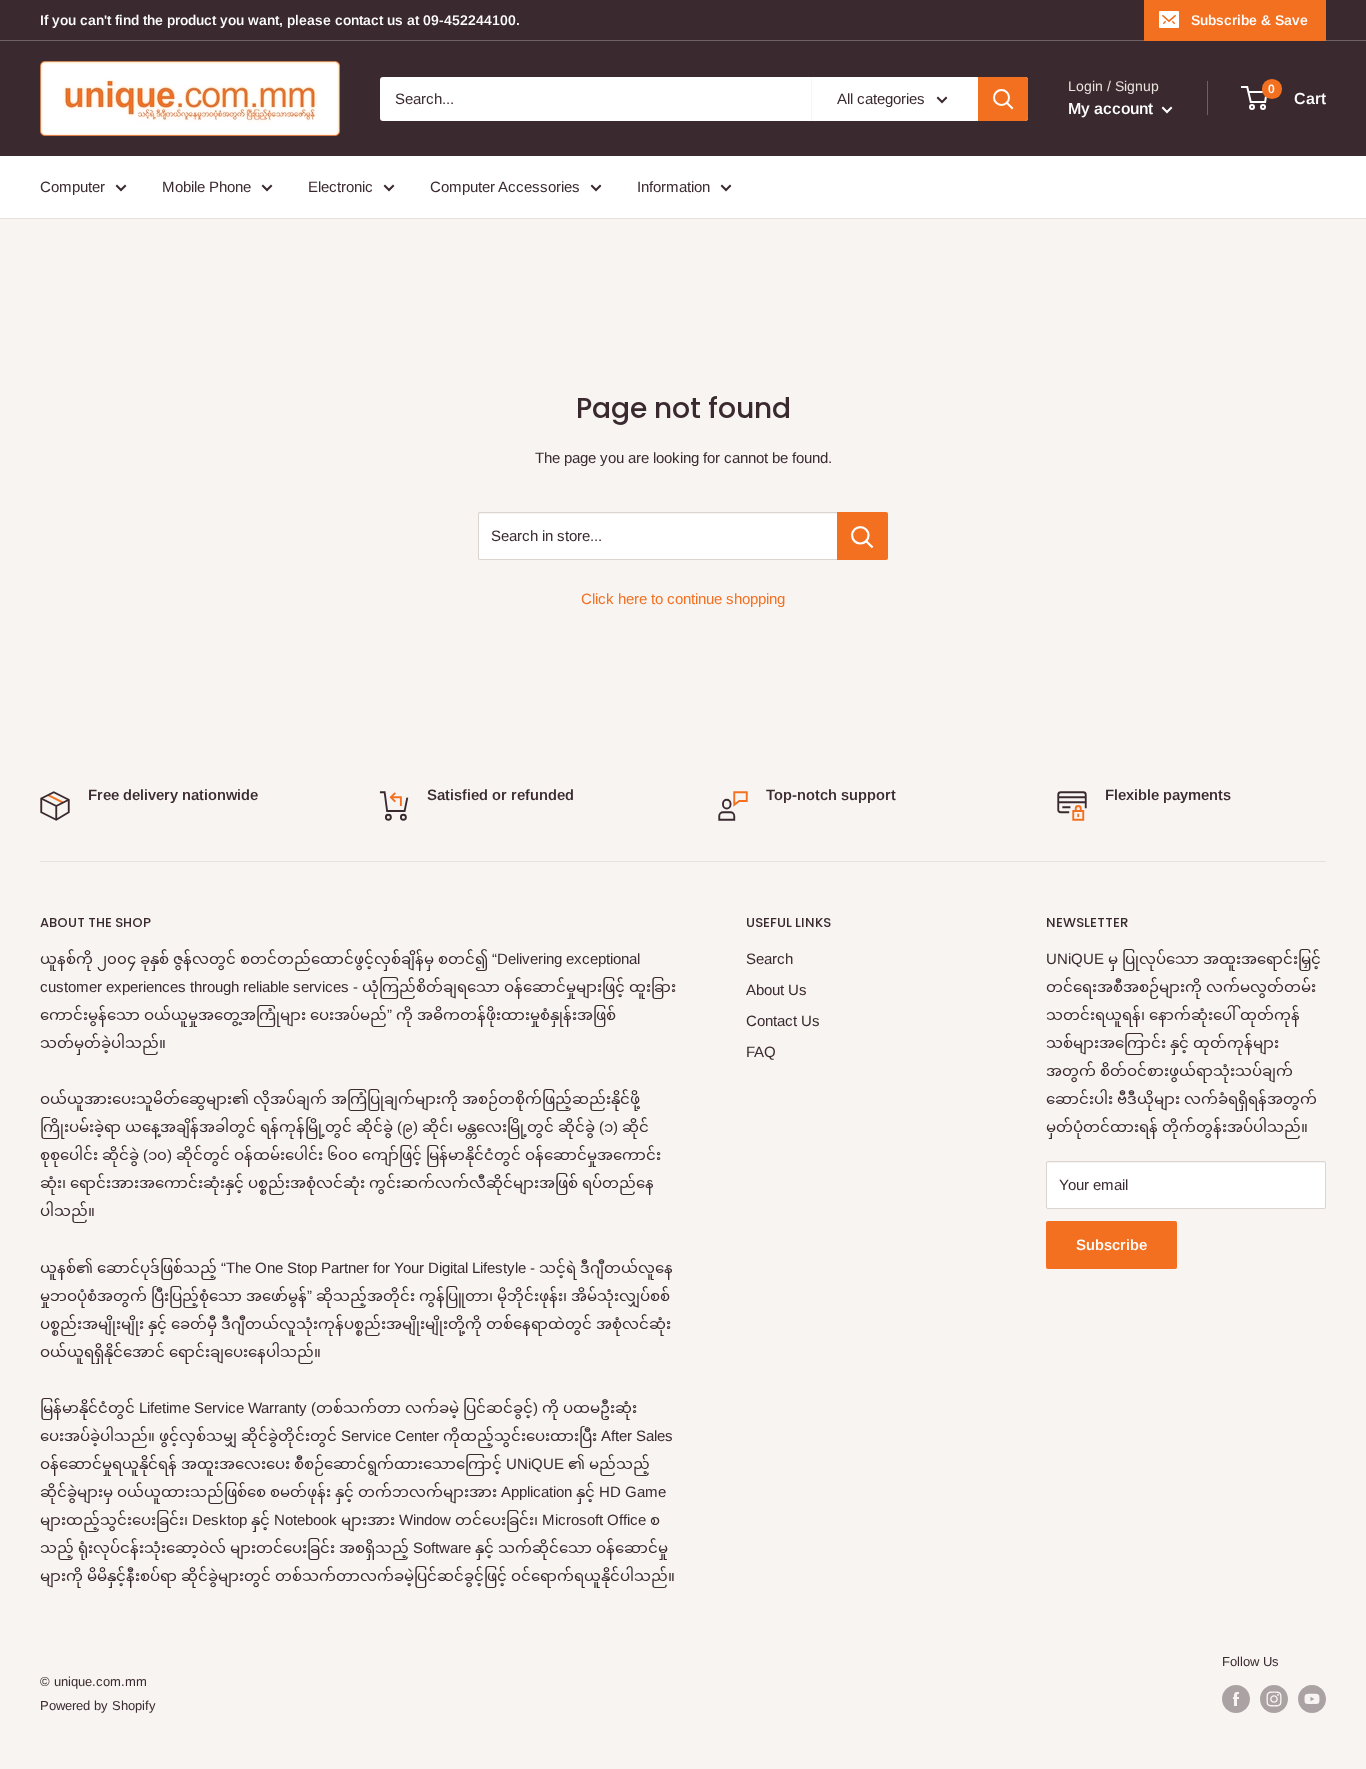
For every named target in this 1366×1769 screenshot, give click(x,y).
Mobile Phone (206, 186)
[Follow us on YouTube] (1312, 1699)
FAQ (761, 1051)
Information (673, 186)
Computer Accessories (505, 186)
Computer (72, 186)
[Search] (1003, 99)
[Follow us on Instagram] (1274, 1699)
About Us (776, 989)
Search (769, 958)
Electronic (340, 186)
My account (1112, 108)
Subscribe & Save (1249, 20)
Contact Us (783, 1020)
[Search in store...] (862, 536)
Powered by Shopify (98, 1705)
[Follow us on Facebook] (1236, 1699)
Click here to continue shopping (683, 598)
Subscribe (1111, 1244)
